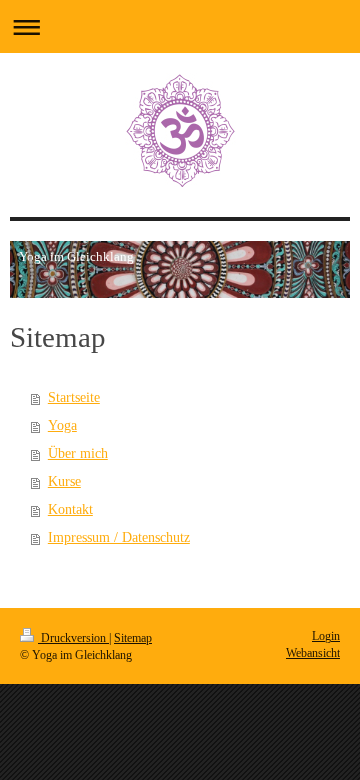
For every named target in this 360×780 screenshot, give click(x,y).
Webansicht (313, 653)
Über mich (78, 453)
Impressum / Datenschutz (119, 537)
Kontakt (70, 509)
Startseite (74, 397)
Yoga (62, 425)
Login (326, 636)
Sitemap (133, 638)
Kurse (64, 481)
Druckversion (73, 638)
